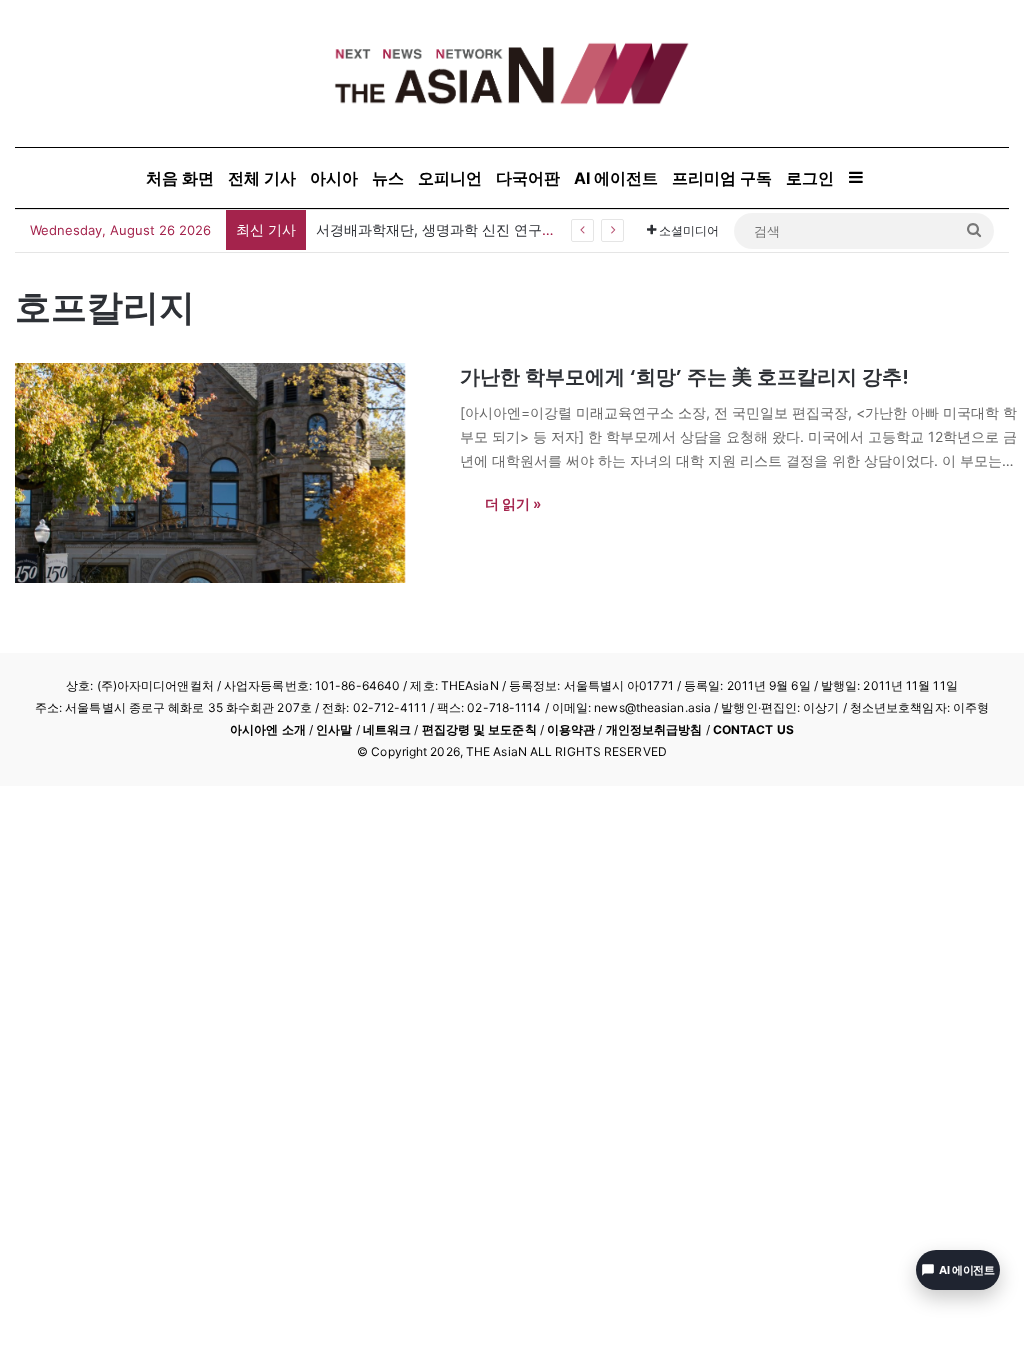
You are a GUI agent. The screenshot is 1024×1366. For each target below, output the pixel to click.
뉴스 (388, 178)
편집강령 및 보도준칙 (479, 729)
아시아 (334, 178)
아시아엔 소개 (268, 729)
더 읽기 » (513, 503)
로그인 (810, 178)
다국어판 (528, 178)
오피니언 (450, 178)
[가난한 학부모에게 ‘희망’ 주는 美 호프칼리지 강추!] (225, 473)
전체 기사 (262, 178)
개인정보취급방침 (654, 729)
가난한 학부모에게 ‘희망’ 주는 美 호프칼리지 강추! (684, 377)
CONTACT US (753, 729)
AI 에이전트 (616, 178)
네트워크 (387, 729)
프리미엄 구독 (722, 178)
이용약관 (571, 729)
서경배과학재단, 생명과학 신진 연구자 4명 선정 (465, 229)
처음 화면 (180, 178)
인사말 (334, 729)
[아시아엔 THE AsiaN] (512, 73)
